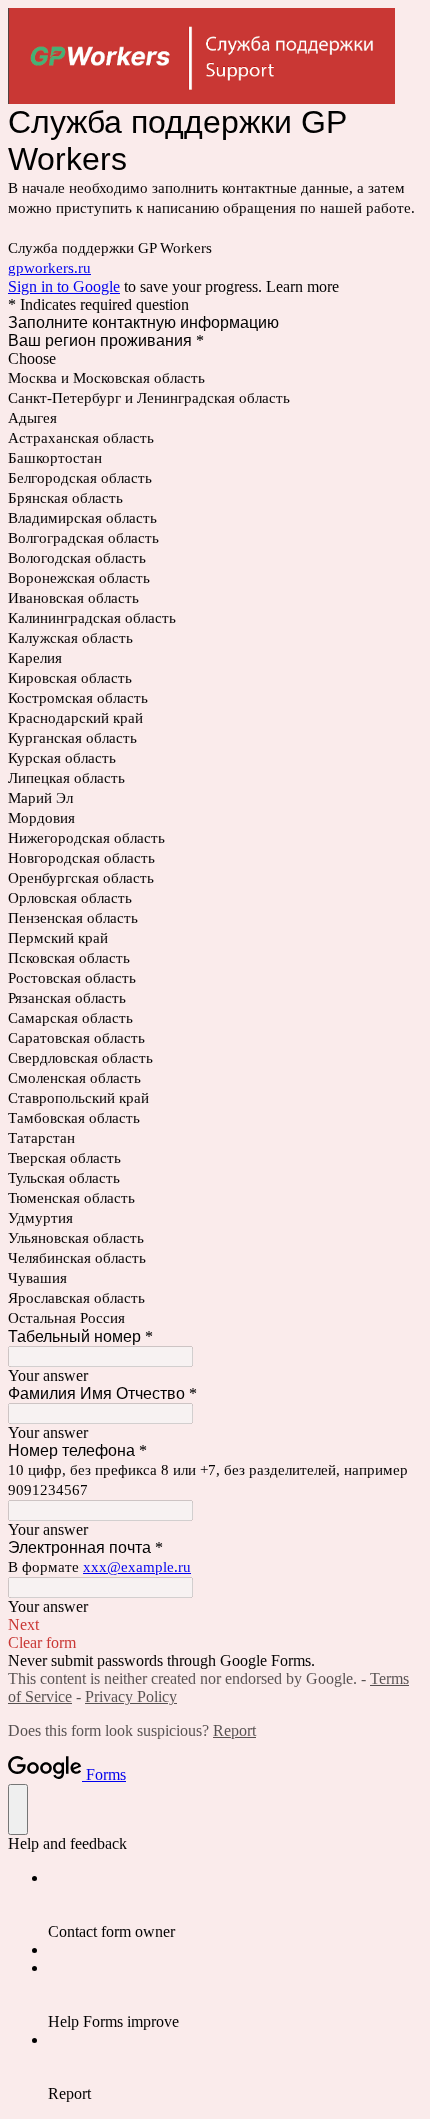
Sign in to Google (64, 286)
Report (234, 1730)
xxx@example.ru (137, 1567)
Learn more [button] (302, 286)
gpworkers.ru (49, 268)
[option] (215, 359)
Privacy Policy (131, 1696)
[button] (215, 1625)
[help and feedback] (18, 1809)
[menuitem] (235, 1905)
